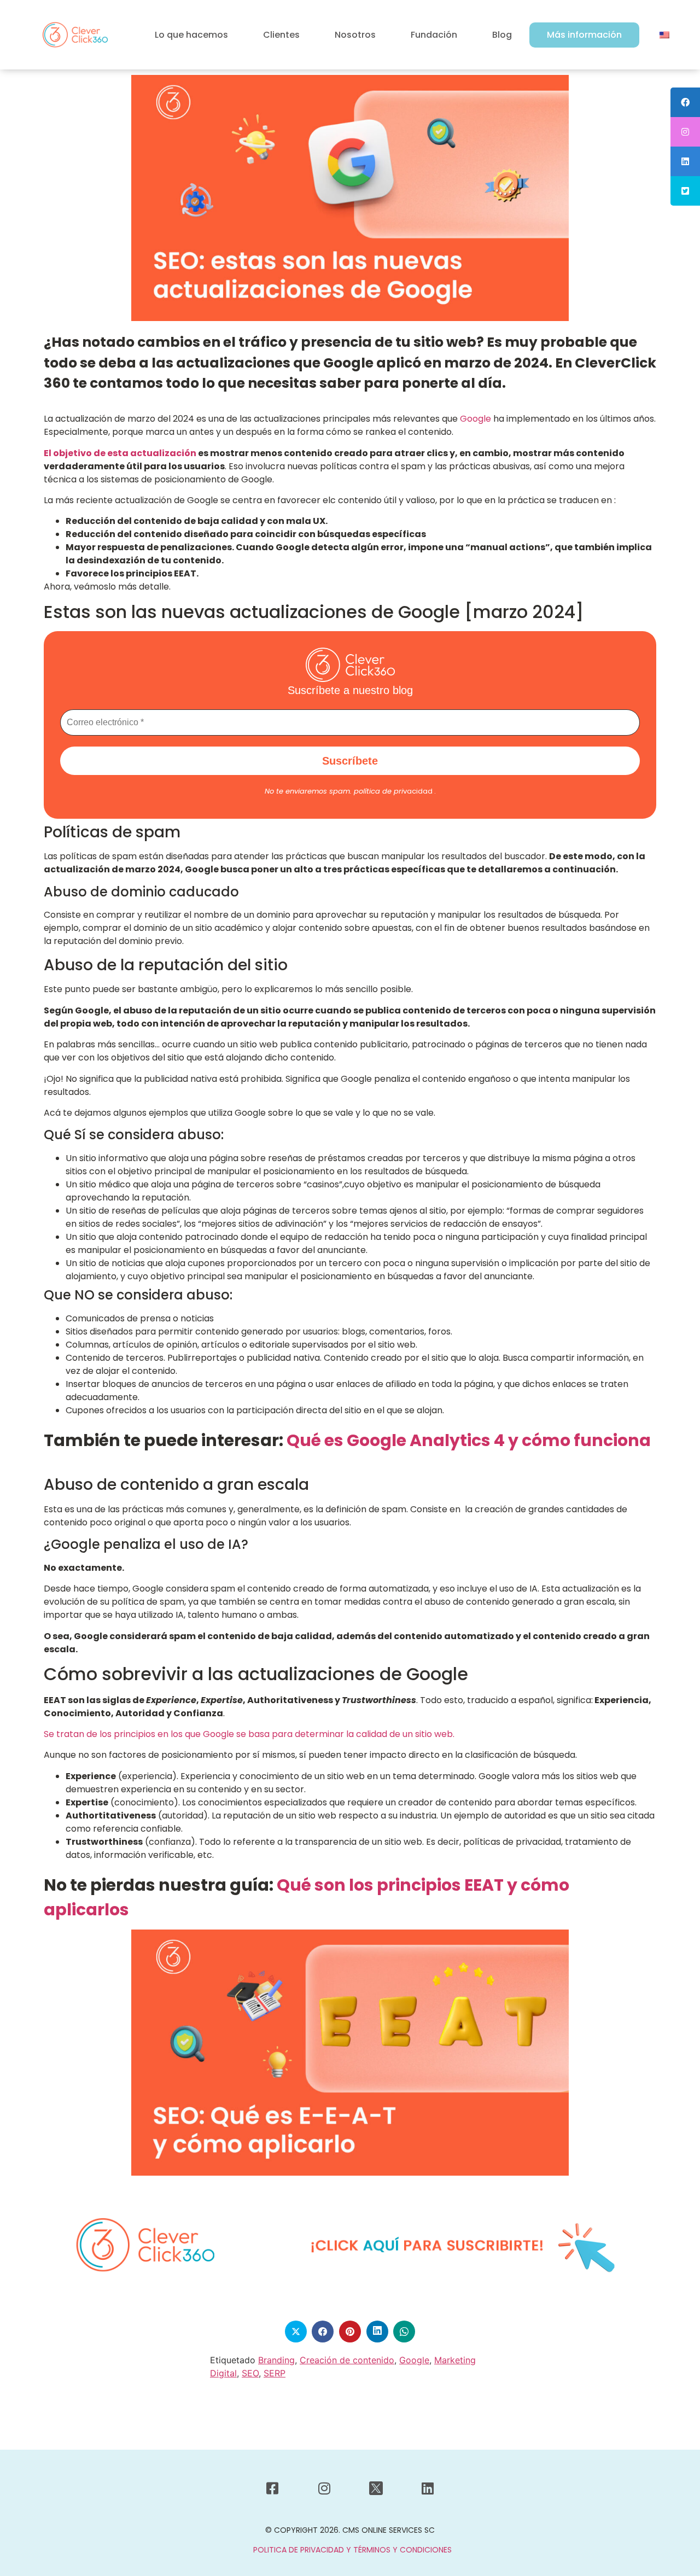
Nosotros (355, 35)
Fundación (434, 35)
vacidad (393, 791)
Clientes (281, 35)
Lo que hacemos (191, 35)
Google (474, 419)
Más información (584, 35)
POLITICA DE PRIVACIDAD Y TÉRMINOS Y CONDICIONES (352, 2550)
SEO (250, 2373)
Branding (276, 2360)
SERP (275, 2373)
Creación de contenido (347, 2360)
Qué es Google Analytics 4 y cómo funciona (469, 1440)
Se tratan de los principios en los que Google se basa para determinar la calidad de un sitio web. (249, 1734)
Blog (502, 35)
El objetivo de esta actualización (120, 453)
